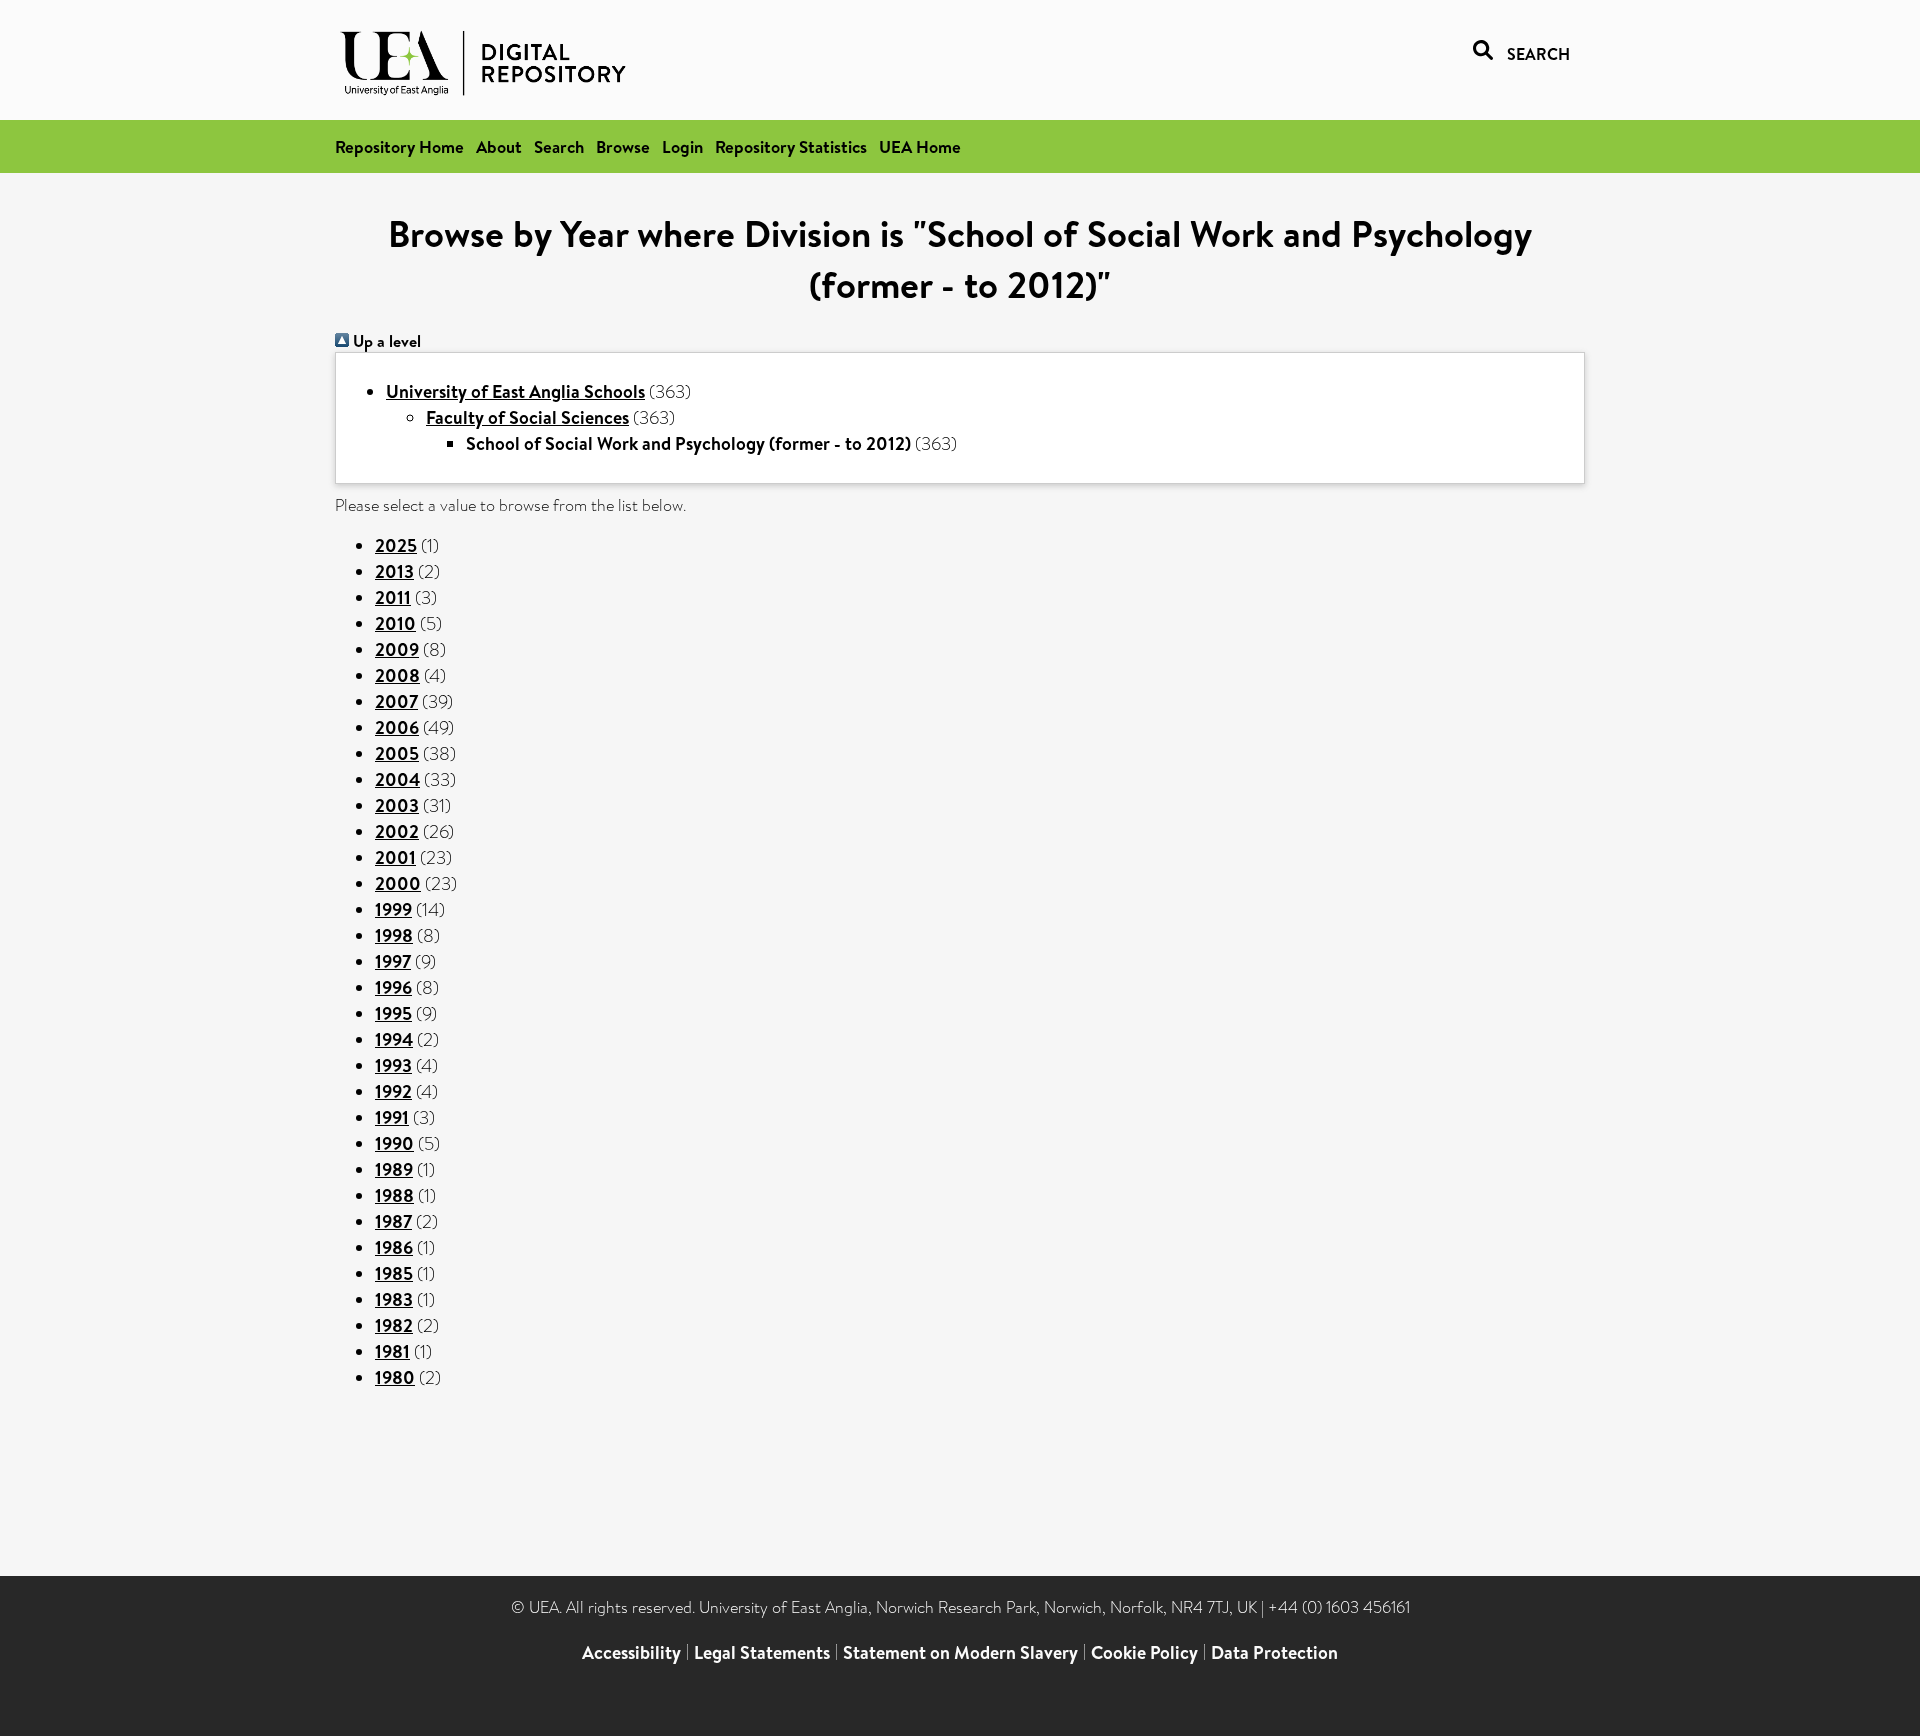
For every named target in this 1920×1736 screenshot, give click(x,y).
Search (559, 146)
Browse (623, 146)
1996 (393, 987)
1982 (394, 1325)
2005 (397, 753)
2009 (397, 649)
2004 (397, 779)
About (499, 146)
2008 (397, 675)
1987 (393, 1221)
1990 (394, 1143)
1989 (394, 1169)
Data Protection (1274, 1652)
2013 (394, 571)
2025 (396, 545)
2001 (395, 857)
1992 (393, 1091)
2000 (398, 883)
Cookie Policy (1144, 1652)
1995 (393, 1013)
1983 (394, 1299)
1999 (393, 909)
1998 (394, 935)
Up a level (385, 341)
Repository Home (399, 146)
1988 (394, 1195)
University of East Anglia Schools (515, 391)
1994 (394, 1039)
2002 (397, 831)
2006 (397, 727)
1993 (393, 1065)
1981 (392, 1351)
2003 (397, 805)
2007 (396, 701)
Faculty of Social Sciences (527, 417)
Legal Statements (762, 1652)
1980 (395, 1377)
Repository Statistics (791, 146)
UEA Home (920, 146)
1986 (394, 1247)
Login (682, 146)
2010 (395, 623)
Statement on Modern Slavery (960, 1652)
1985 (394, 1273)
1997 (393, 961)
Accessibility (631, 1652)
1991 (392, 1117)
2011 (393, 597)
